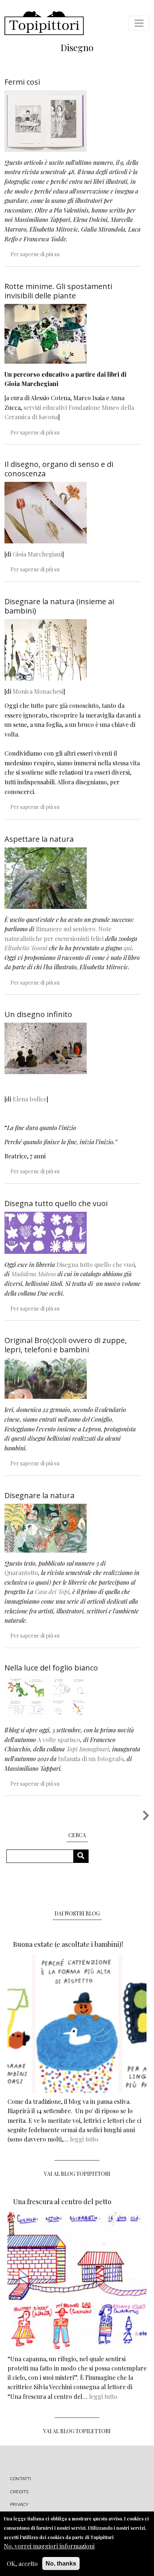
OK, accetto (22, 2564)
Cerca (84, 1856)
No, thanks (61, 2564)
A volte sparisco (59, 1740)
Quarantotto (21, 1573)
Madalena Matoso (34, 1274)
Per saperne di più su (35, 254)
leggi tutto (84, 2139)
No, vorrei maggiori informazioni (49, 2546)
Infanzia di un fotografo (91, 1759)
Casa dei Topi (52, 1592)
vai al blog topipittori (77, 2174)
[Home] (44, 23)
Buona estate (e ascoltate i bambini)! (68, 1944)
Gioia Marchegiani (37, 554)
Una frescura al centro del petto (62, 2202)
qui (128, 948)
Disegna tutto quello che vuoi (96, 1265)
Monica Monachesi (38, 691)
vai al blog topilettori (77, 2431)
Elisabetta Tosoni (26, 948)
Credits (19, 2492)
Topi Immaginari (88, 1749)
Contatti (21, 2479)
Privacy (19, 2504)
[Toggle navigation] (139, 23)
